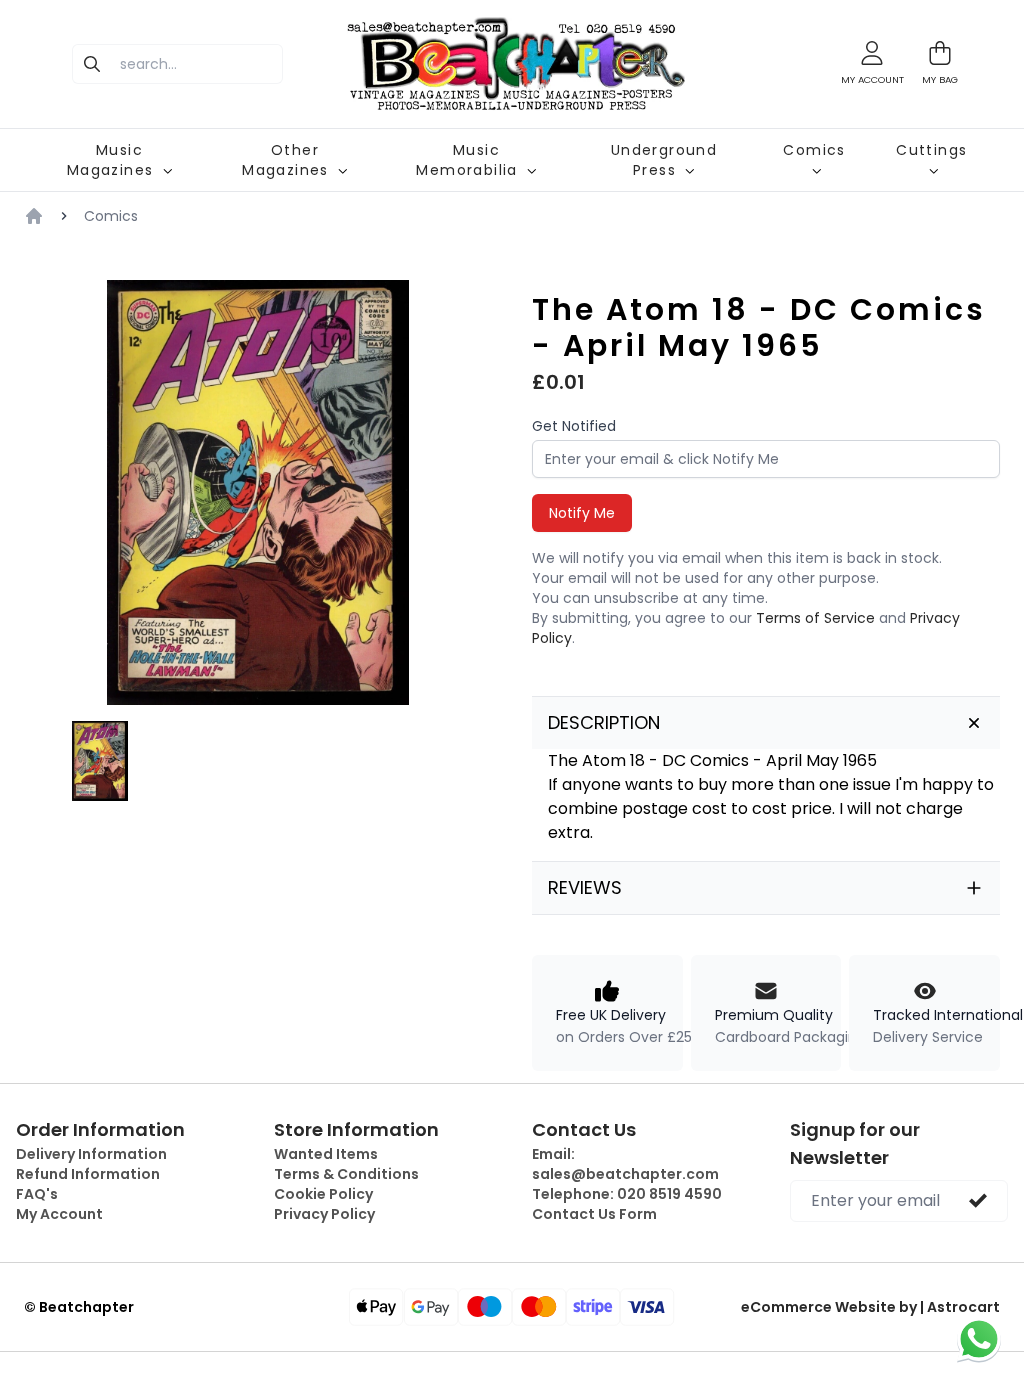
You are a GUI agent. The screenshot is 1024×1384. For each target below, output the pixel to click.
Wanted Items (326, 1154)
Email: (625, 1164)
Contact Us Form (594, 1214)
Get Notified (574, 426)
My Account (59, 1214)
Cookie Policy (323, 1194)
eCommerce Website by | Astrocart (870, 1307)
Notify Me (582, 513)
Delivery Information (91, 1154)
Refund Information (88, 1174)
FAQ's (37, 1194)
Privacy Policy (324, 1214)
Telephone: (627, 1194)
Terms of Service (815, 618)
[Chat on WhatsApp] (979, 1339)
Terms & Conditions (346, 1174)
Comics (111, 216)
